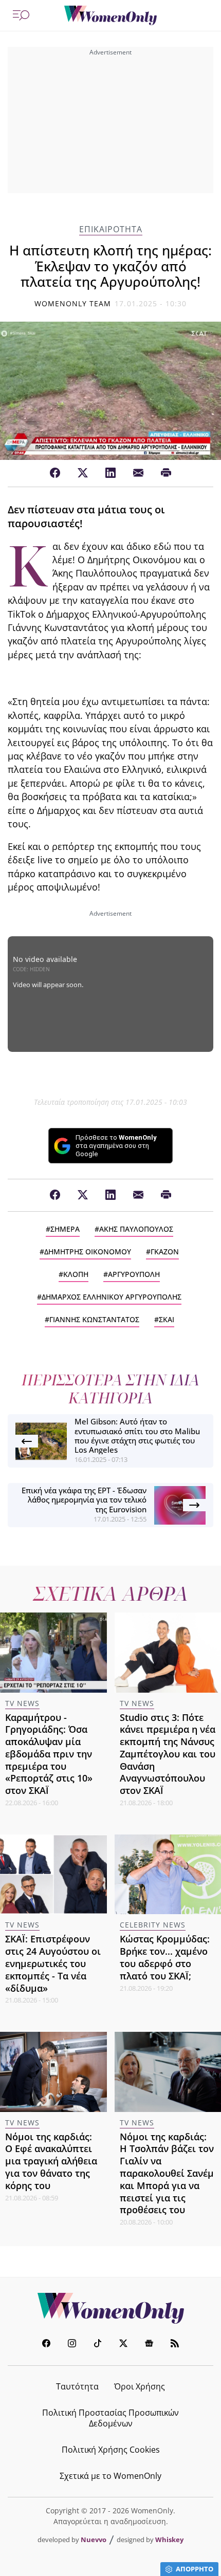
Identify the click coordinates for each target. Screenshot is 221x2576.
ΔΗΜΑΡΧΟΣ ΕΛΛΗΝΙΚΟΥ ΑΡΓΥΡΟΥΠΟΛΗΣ (112, 1297)
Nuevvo (94, 2540)
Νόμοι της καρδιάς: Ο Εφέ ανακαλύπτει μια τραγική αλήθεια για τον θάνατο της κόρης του (51, 2161)
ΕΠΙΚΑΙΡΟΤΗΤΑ (111, 229)
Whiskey (169, 2540)
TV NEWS (22, 1703)
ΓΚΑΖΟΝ (165, 1252)
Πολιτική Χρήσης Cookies (111, 2450)
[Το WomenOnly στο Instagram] (72, 2345)
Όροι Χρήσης (140, 2386)
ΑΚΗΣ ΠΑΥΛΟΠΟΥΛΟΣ (136, 1229)
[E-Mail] (138, 473)
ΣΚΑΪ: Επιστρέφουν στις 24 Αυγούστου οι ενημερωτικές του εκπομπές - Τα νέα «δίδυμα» (53, 1963)
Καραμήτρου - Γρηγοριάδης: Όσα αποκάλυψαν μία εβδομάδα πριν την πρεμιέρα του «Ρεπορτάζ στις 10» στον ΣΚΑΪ (49, 1754)
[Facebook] (55, 473)
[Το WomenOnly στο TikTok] (98, 2345)
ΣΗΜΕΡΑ (65, 1229)
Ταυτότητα (77, 2386)
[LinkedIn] (110, 473)
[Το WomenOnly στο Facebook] (46, 2345)
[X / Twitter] (83, 473)
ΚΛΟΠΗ (76, 1274)
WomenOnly (110, 2308)
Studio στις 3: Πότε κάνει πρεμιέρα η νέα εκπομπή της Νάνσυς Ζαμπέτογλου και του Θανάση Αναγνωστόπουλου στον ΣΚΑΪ (168, 1754)
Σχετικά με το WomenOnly (110, 2476)
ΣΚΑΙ (167, 1319)
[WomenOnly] (110, 15)
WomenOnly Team (73, 303)
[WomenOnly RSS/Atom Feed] (175, 2345)
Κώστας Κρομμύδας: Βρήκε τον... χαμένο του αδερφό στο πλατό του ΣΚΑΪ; (165, 1957)
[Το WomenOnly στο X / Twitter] (123, 2345)
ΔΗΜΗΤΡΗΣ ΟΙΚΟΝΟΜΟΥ (88, 1252)
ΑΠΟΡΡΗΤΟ (195, 2569)
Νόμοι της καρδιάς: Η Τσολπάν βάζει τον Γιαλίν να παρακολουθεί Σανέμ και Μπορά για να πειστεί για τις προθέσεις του (167, 2173)
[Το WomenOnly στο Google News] (149, 2345)
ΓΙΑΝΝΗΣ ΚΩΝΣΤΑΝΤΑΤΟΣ (94, 1319)
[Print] (166, 473)
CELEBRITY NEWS (153, 1925)
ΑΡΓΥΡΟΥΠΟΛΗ (134, 1274)
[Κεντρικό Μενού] (21, 15)
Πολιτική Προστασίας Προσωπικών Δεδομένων (110, 2418)
